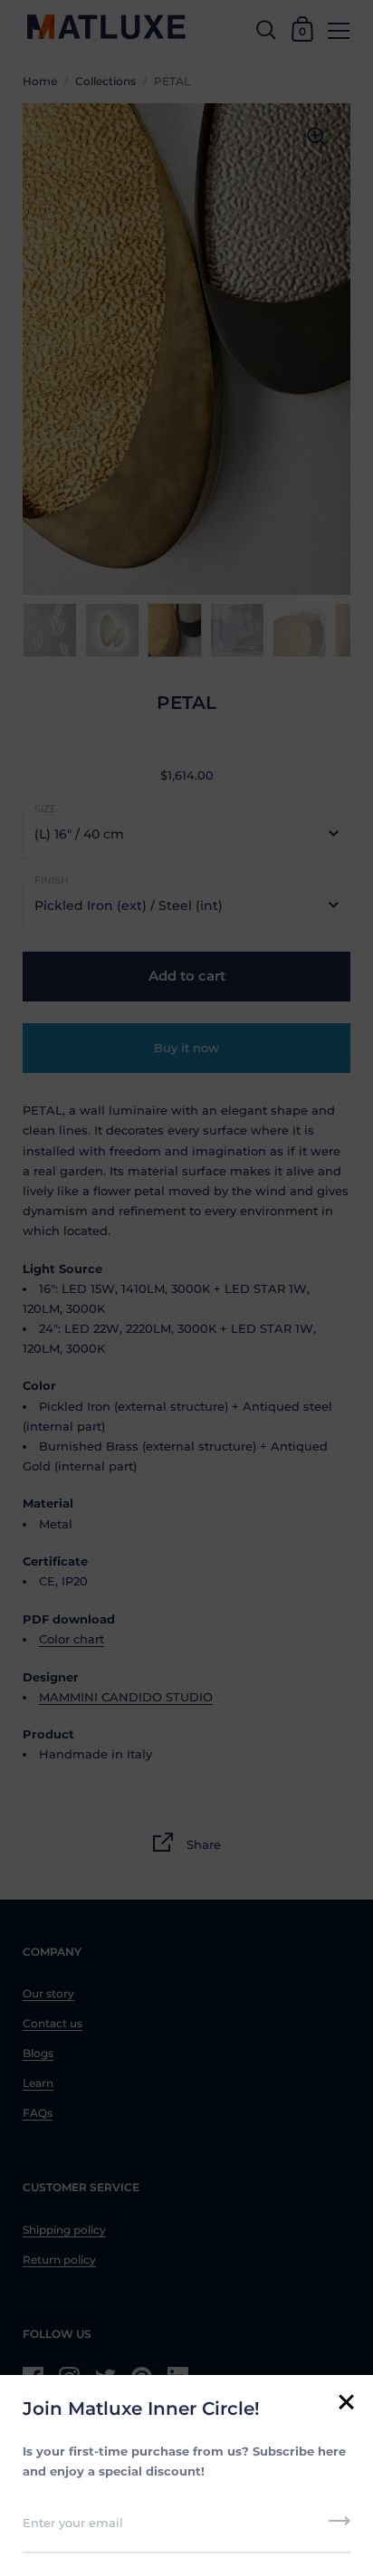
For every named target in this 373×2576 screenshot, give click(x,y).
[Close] (346, 2404)
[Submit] (340, 2527)
